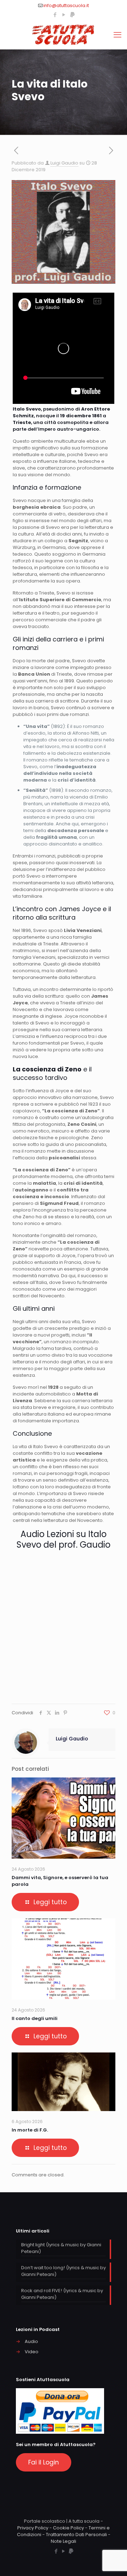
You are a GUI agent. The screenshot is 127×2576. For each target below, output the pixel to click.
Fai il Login (44, 2462)
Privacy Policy (33, 2528)
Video (32, 2352)
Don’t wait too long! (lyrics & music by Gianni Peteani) (64, 2271)
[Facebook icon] (55, 15)
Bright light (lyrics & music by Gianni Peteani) (61, 2248)
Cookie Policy (68, 2528)
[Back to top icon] (113, 2562)
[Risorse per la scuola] (64, 35)
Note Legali (64, 2541)
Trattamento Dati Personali (76, 2535)
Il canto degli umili (35, 2018)
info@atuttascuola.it (66, 5)
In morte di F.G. (30, 2130)
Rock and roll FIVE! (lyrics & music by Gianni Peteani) (62, 2294)
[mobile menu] (117, 35)
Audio (31, 2341)
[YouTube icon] (64, 15)
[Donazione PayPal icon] (72, 15)
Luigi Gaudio (64, 163)
